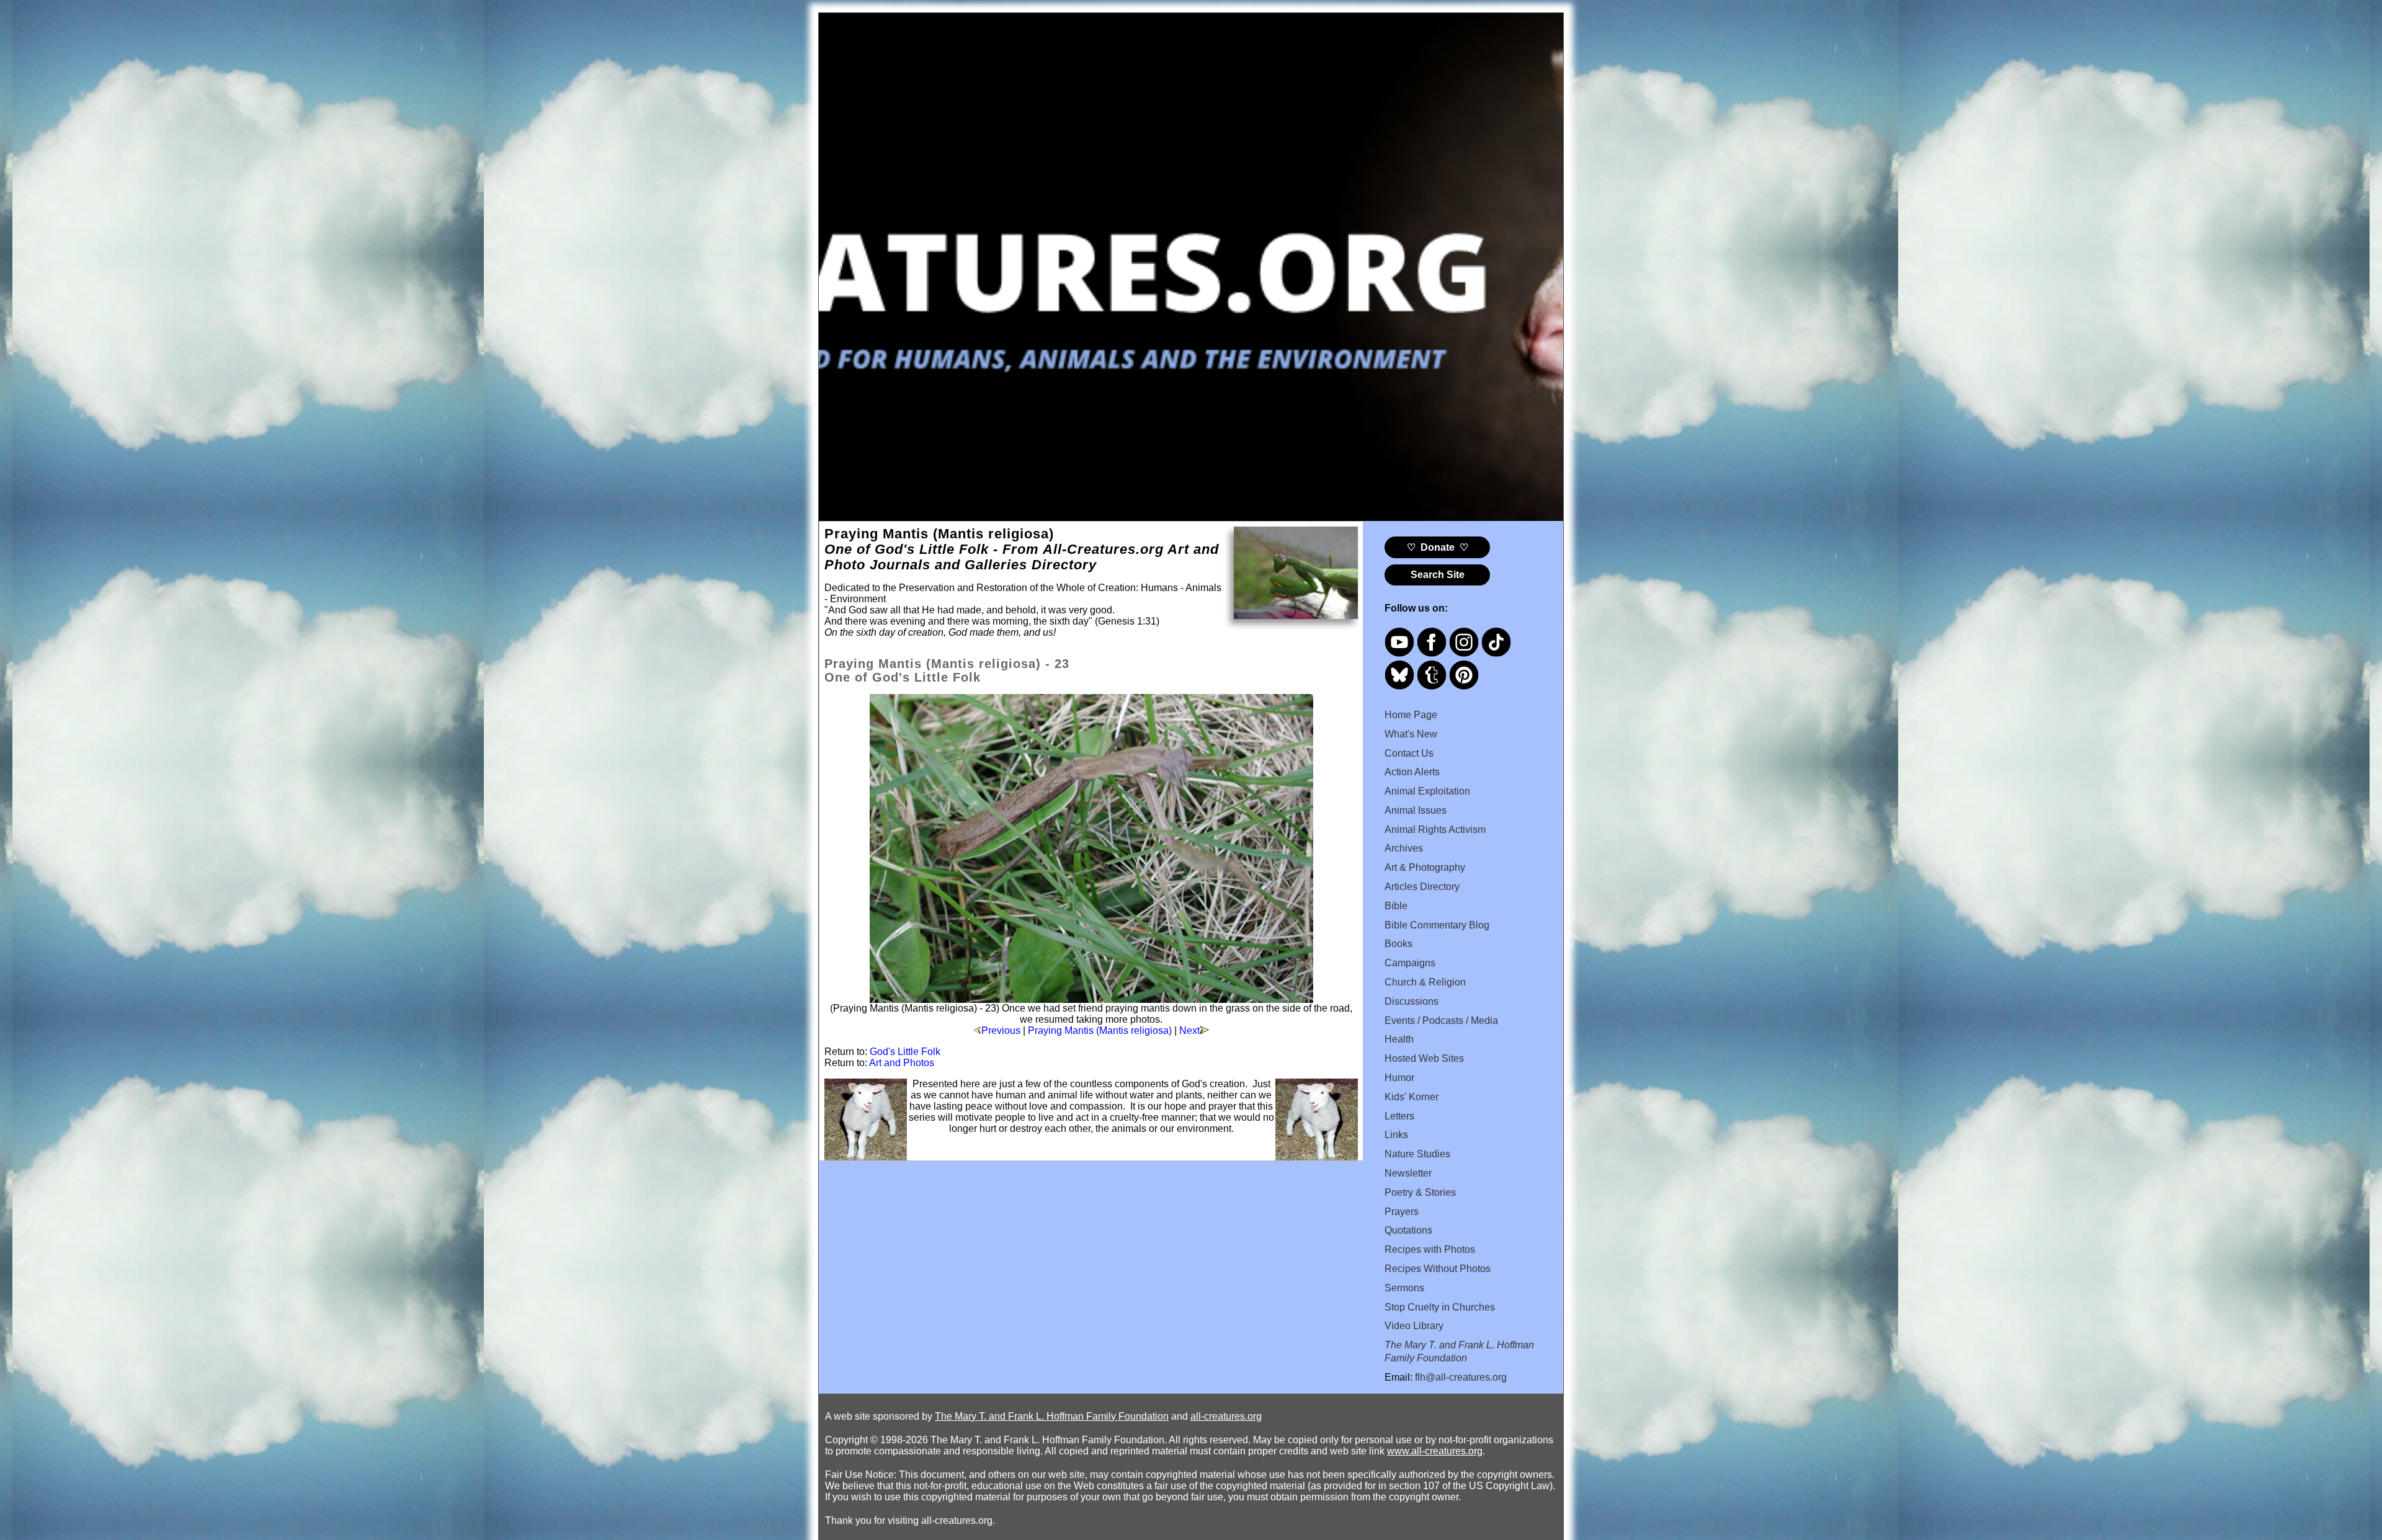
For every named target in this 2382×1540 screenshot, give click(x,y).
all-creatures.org (1226, 1416)
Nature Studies (1417, 1154)
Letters (1399, 1116)
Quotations (1408, 1230)
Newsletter (1408, 1173)
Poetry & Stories (1420, 1192)
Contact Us (1409, 753)
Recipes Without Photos (1438, 1269)
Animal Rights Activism (1435, 830)
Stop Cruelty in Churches (1440, 1307)
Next (1189, 1030)
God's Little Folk (905, 1052)
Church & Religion (1425, 982)
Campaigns (1410, 963)
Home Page (1411, 715)
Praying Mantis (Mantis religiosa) (1100, 1030)
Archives (1404, 848)
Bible (1396, 906)
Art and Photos (902, 1063)
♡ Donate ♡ (1438, 547)
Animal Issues (1416, 810)
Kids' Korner (1412, 1097)
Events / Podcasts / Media (1441, 1021)
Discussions (1412, 1001)
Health (1399, 1039)
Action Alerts (1412, 772)
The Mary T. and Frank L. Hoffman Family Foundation (1052, 1416)
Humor (1399, 1078)
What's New (1411, 734)
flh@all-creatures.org (1461, 1377)
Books (1398, 944)
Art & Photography (1425, 867)
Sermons (1404, 1288)
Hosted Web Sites (1424, 1058)
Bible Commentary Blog (1437, 925)
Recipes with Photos (1430, 1249)
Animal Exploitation (1427, 791)
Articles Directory (1422, 887)
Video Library (1414, 1326)
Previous (1001, 1030)
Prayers (1402, 1212)
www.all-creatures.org (1435, 1451)
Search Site (1438, 575)
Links (1396, 1135)
